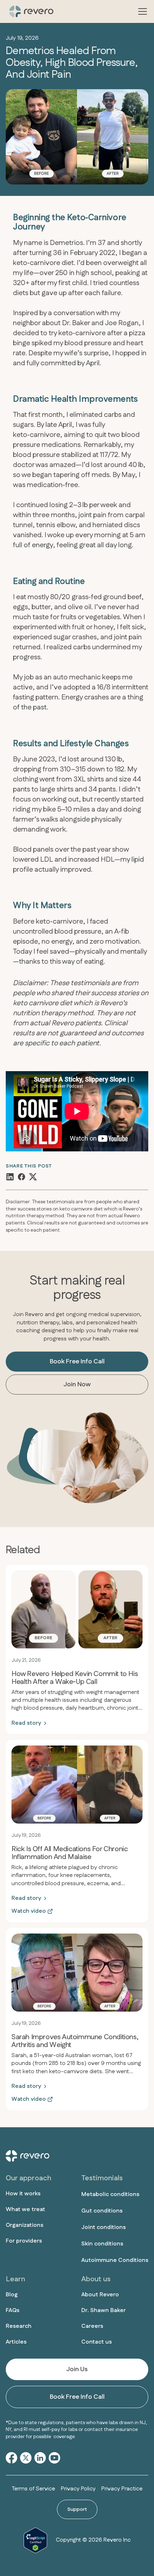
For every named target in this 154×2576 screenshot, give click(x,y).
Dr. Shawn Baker (104, 2310)
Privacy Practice (122, 2489)
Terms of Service (33, 2489)
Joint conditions (104, 2227)
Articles (16, 2342)
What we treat (25, 2209)
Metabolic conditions (110, 2194)
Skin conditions (102, 2244)
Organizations (25, 2225)
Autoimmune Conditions (115, 2260)
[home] (30, 11)
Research (19, 2326)
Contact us (97, 2342)
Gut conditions (102, 2211)
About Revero (100, 2295)
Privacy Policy (78, 2489)
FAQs (13, 2310)
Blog (12, 2295)
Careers (92, 2326)
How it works (23, 2194)
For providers (24, 2241)
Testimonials (102, 2178)
